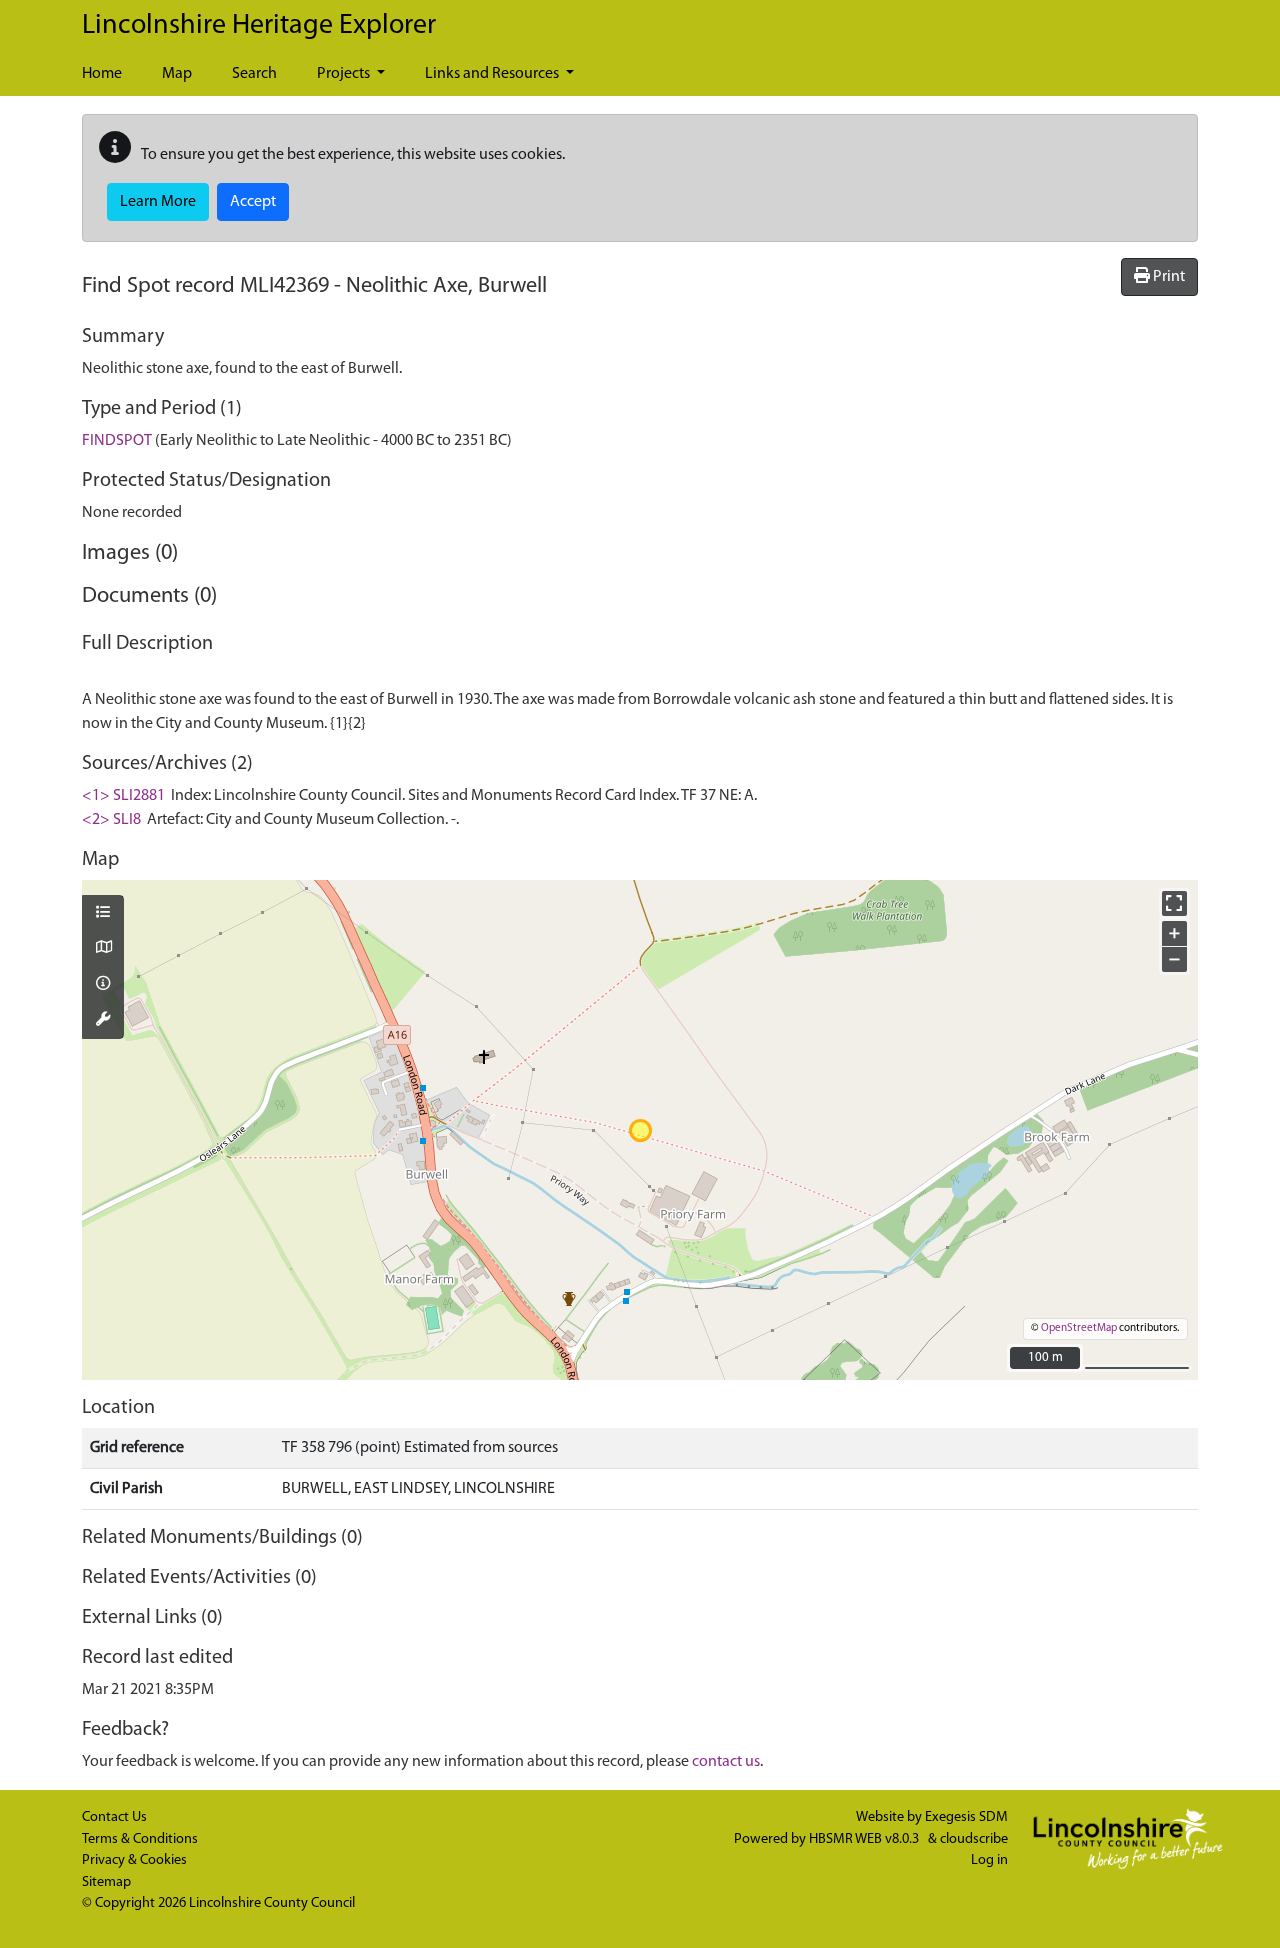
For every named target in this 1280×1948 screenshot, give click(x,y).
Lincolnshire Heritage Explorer (259, 26)
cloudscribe (974, 1839)
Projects (345, 74)
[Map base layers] (103, 949)
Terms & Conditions (140, 1839)
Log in (989, 1860)
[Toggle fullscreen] (1174, 903)
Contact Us (114, 1817)
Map (177, 74)
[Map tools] (103, 1021)
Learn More (158, 202)
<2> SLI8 (111, 820)
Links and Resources (493, 74)
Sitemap (106, 1882)
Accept (253, 202)
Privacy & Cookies (134, 1860)
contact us (726, 1762)
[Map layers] (103, 914)
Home (102, 74)
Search (254, 74)
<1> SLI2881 (123, 796)
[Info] (103, 985)
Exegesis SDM (966, 1817)
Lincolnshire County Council (272, 1903)
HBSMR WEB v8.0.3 (865, 1839)
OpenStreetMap (1079, 1328)
